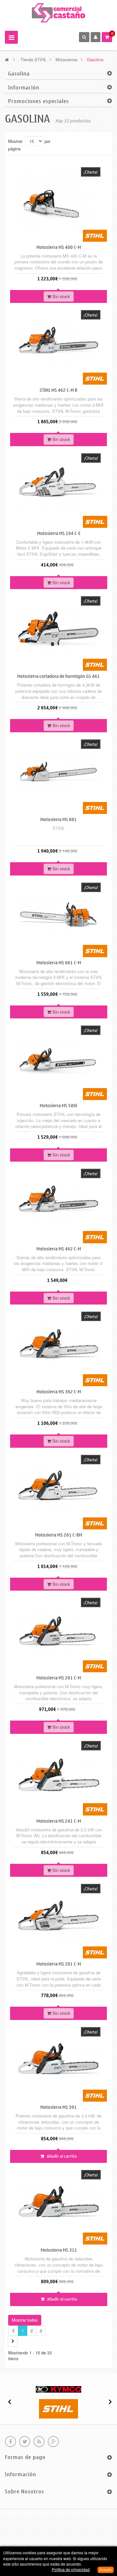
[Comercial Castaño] (59, 12)
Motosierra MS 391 (58, 2107)
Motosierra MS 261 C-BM (59, 1535)
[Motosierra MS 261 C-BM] (58, 1488)
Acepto (106, 2570)
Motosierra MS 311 (59, 2250)
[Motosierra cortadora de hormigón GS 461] (58, 630)
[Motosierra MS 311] (59, 2204)
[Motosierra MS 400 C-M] (58, 200)
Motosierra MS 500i (58, 1106)
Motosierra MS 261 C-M (59, 1678)
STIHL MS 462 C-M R (58, 390)
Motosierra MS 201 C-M (59, 1964)
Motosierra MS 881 (58, 820)
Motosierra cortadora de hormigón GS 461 (58, 676)
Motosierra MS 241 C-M (59, 1821)
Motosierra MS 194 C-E (59, 534)
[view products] (58, 2389)
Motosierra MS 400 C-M (59, 247)
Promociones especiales (39, 101)
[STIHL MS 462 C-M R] (58, 344)
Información (24, 88)
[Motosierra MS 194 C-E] (59, 487)
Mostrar (15, 141)
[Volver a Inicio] (7, 59)
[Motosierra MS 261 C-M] (58, 1631)
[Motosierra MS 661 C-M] (59, 916)
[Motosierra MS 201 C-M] (58, 1917)
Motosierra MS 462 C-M (59, 1249)
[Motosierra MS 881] (58, 773)
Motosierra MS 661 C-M (59, 963)
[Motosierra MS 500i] (58, 1059)
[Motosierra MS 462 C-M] (58, 1202)
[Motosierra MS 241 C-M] (59, 1774)
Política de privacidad (71, 2569)
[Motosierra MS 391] (58, 2060)
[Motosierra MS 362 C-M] (59, 1345)
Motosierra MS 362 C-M (59, 1392)
